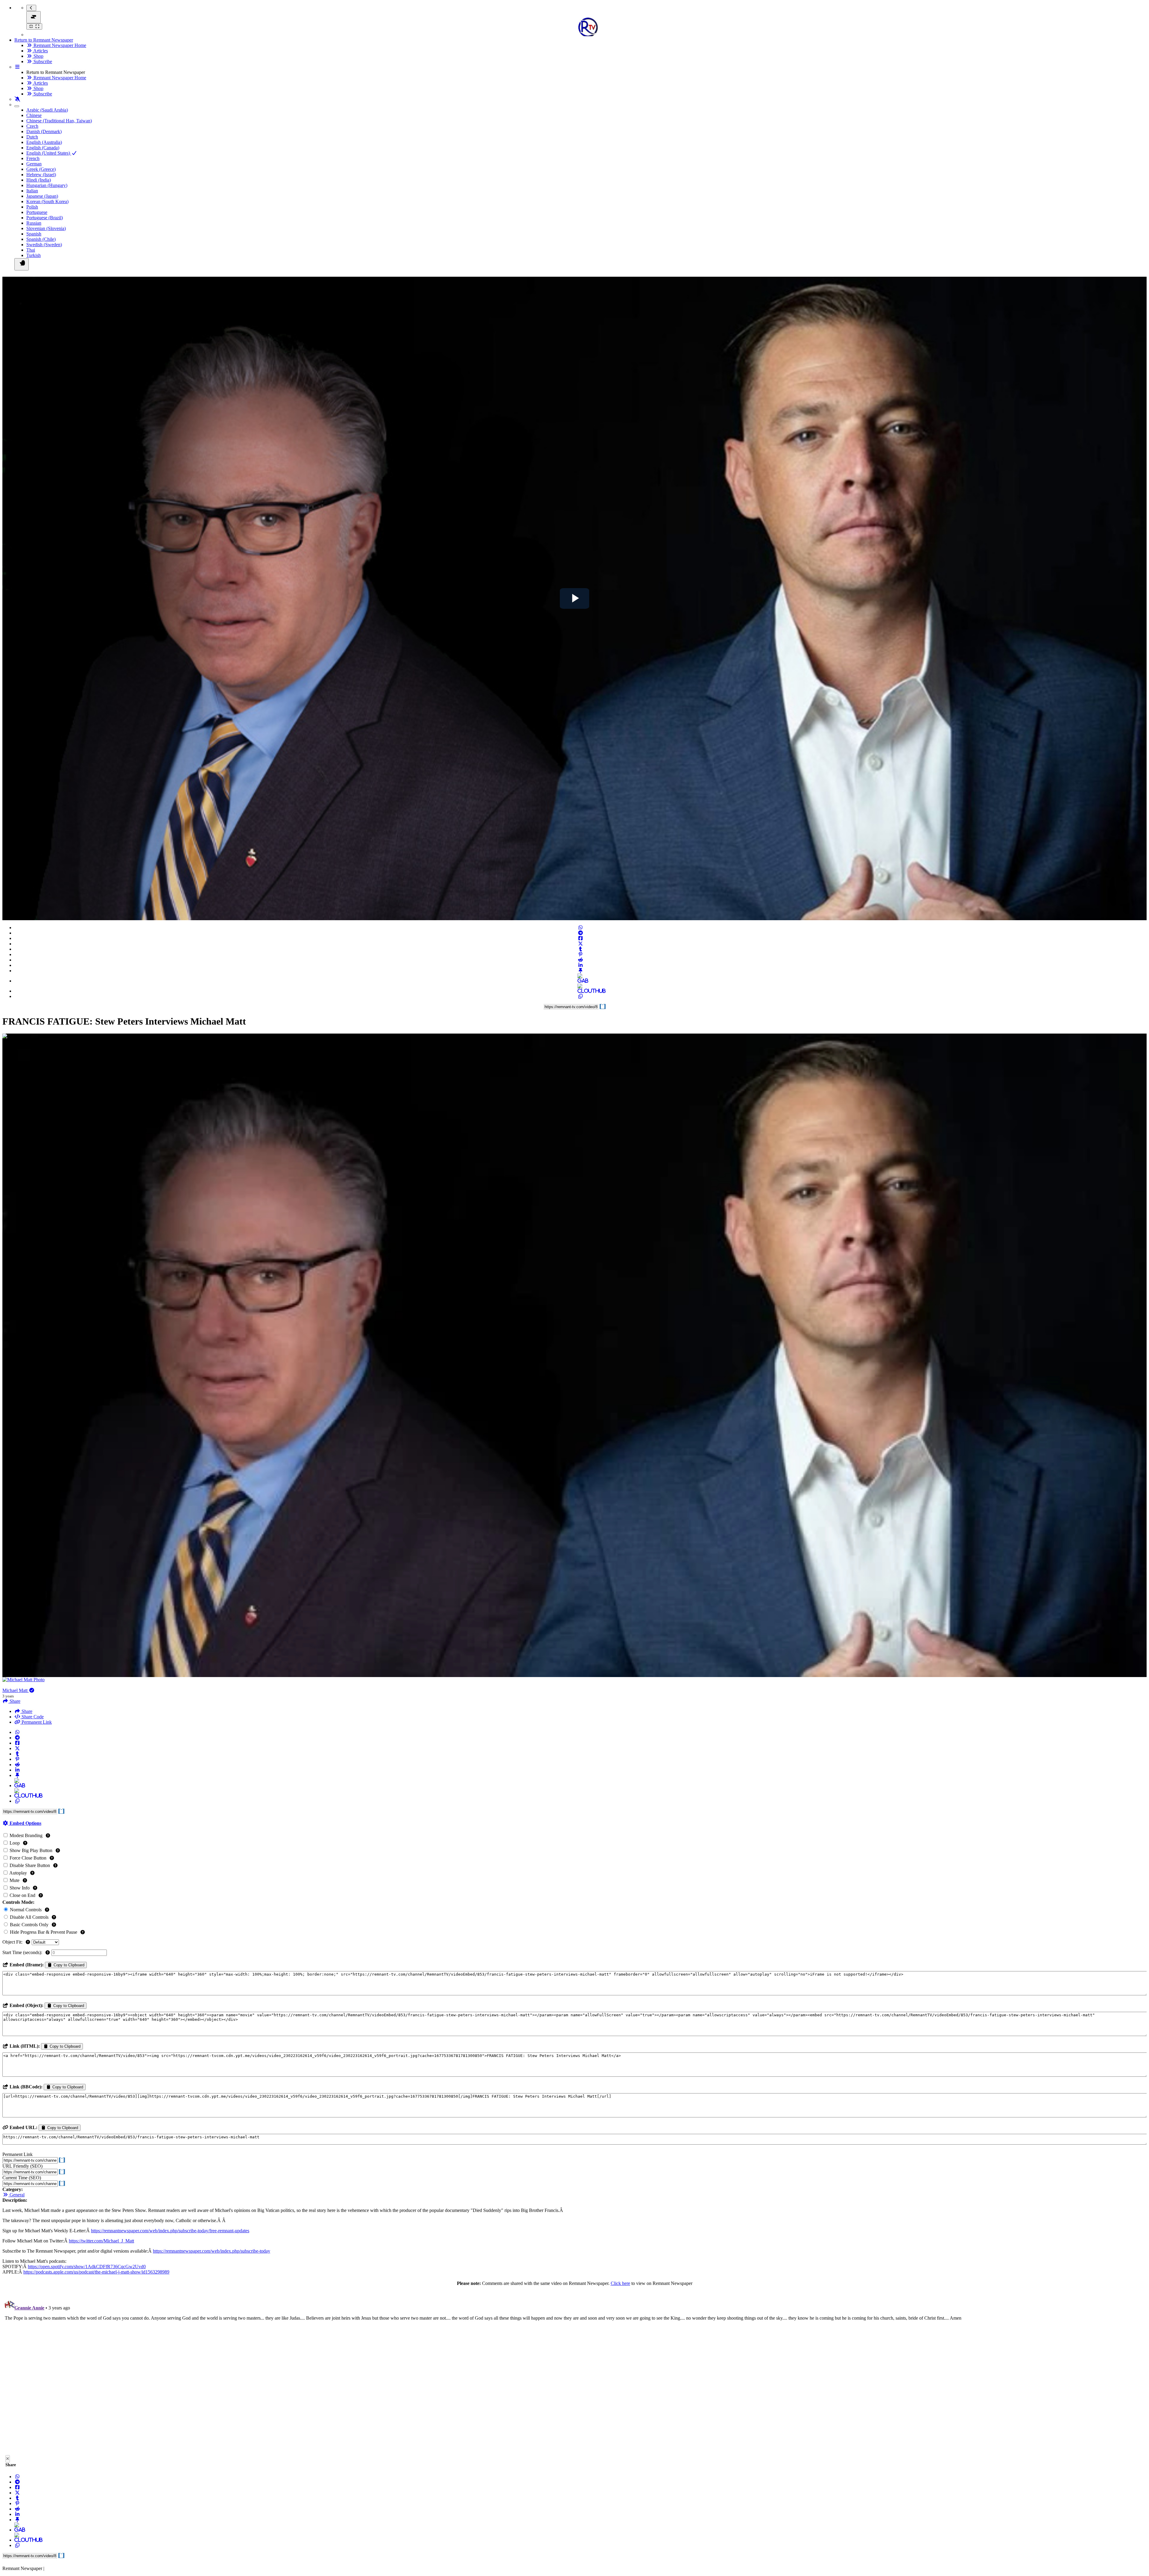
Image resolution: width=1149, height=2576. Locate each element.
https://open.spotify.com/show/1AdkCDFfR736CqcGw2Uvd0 (87, 2267)
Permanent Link (36, 1722)
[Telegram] (580, 933)
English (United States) (49, 153)
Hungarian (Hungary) (47, 185)
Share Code (32, 1717)
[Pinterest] (580, 954)
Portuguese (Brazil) (45, 218)
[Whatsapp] (580, 928)
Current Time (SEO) (22, 2178)
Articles (40, 51)
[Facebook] (580, 938)
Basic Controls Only (29, 1925)
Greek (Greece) (41, 169)
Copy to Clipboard (68, 1965)
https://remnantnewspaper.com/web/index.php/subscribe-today (212, 2251)
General (16, 2195)
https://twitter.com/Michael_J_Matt (101, 2241)
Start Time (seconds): (23, 1952)
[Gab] (580, 981)
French (33, 158)
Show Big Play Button (31, 1850)
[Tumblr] (580, 949)
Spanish (34, 234)
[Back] (31, 8)
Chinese (34, 115)
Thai (31, 250)
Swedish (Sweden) (44, 245)
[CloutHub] (580, 991)
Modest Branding (26, 1835)
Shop (38, 56)
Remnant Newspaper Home (59, 45)
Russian (34, 223)
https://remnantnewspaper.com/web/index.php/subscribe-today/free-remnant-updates (170, 2231)
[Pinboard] (580, 971)
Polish (32, 207)
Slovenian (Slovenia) (46, 228)
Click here (620, 2283)
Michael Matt (16, 1690)
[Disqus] (574, 2372)
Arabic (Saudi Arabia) (47, 110)
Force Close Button (28, 1858)
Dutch (32, 137)
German (34, 164)
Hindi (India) (39, 180)
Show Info (20, 1888)
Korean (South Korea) (47, 201)
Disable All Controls (29, 1917)
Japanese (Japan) (42, 196)
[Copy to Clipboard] (580, 996)
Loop (15, 1843)
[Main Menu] (34, 17)
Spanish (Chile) (41, 239)
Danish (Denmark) (44, 131)
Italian (32, 191)
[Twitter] (580, 944)
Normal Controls (26, 1910)
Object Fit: (13, 1942)
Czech (32, 126)
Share (26, 1711)
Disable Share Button (30, 1865)
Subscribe (42, 61)
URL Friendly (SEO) (22, 2166)
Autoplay (18, 1873)
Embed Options (25, 1823)
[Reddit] (580, 960)
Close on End (22, 1895)
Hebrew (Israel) (41, 175)
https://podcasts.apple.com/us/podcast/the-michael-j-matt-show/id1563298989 (96, 2272)
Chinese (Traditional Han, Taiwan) (59, 121)
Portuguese (37, 212)
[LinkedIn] (580, 965)
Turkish (34, 255)
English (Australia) (44, 142)
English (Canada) (43, 148)
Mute (15, 1880)
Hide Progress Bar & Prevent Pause (44, 1932)
